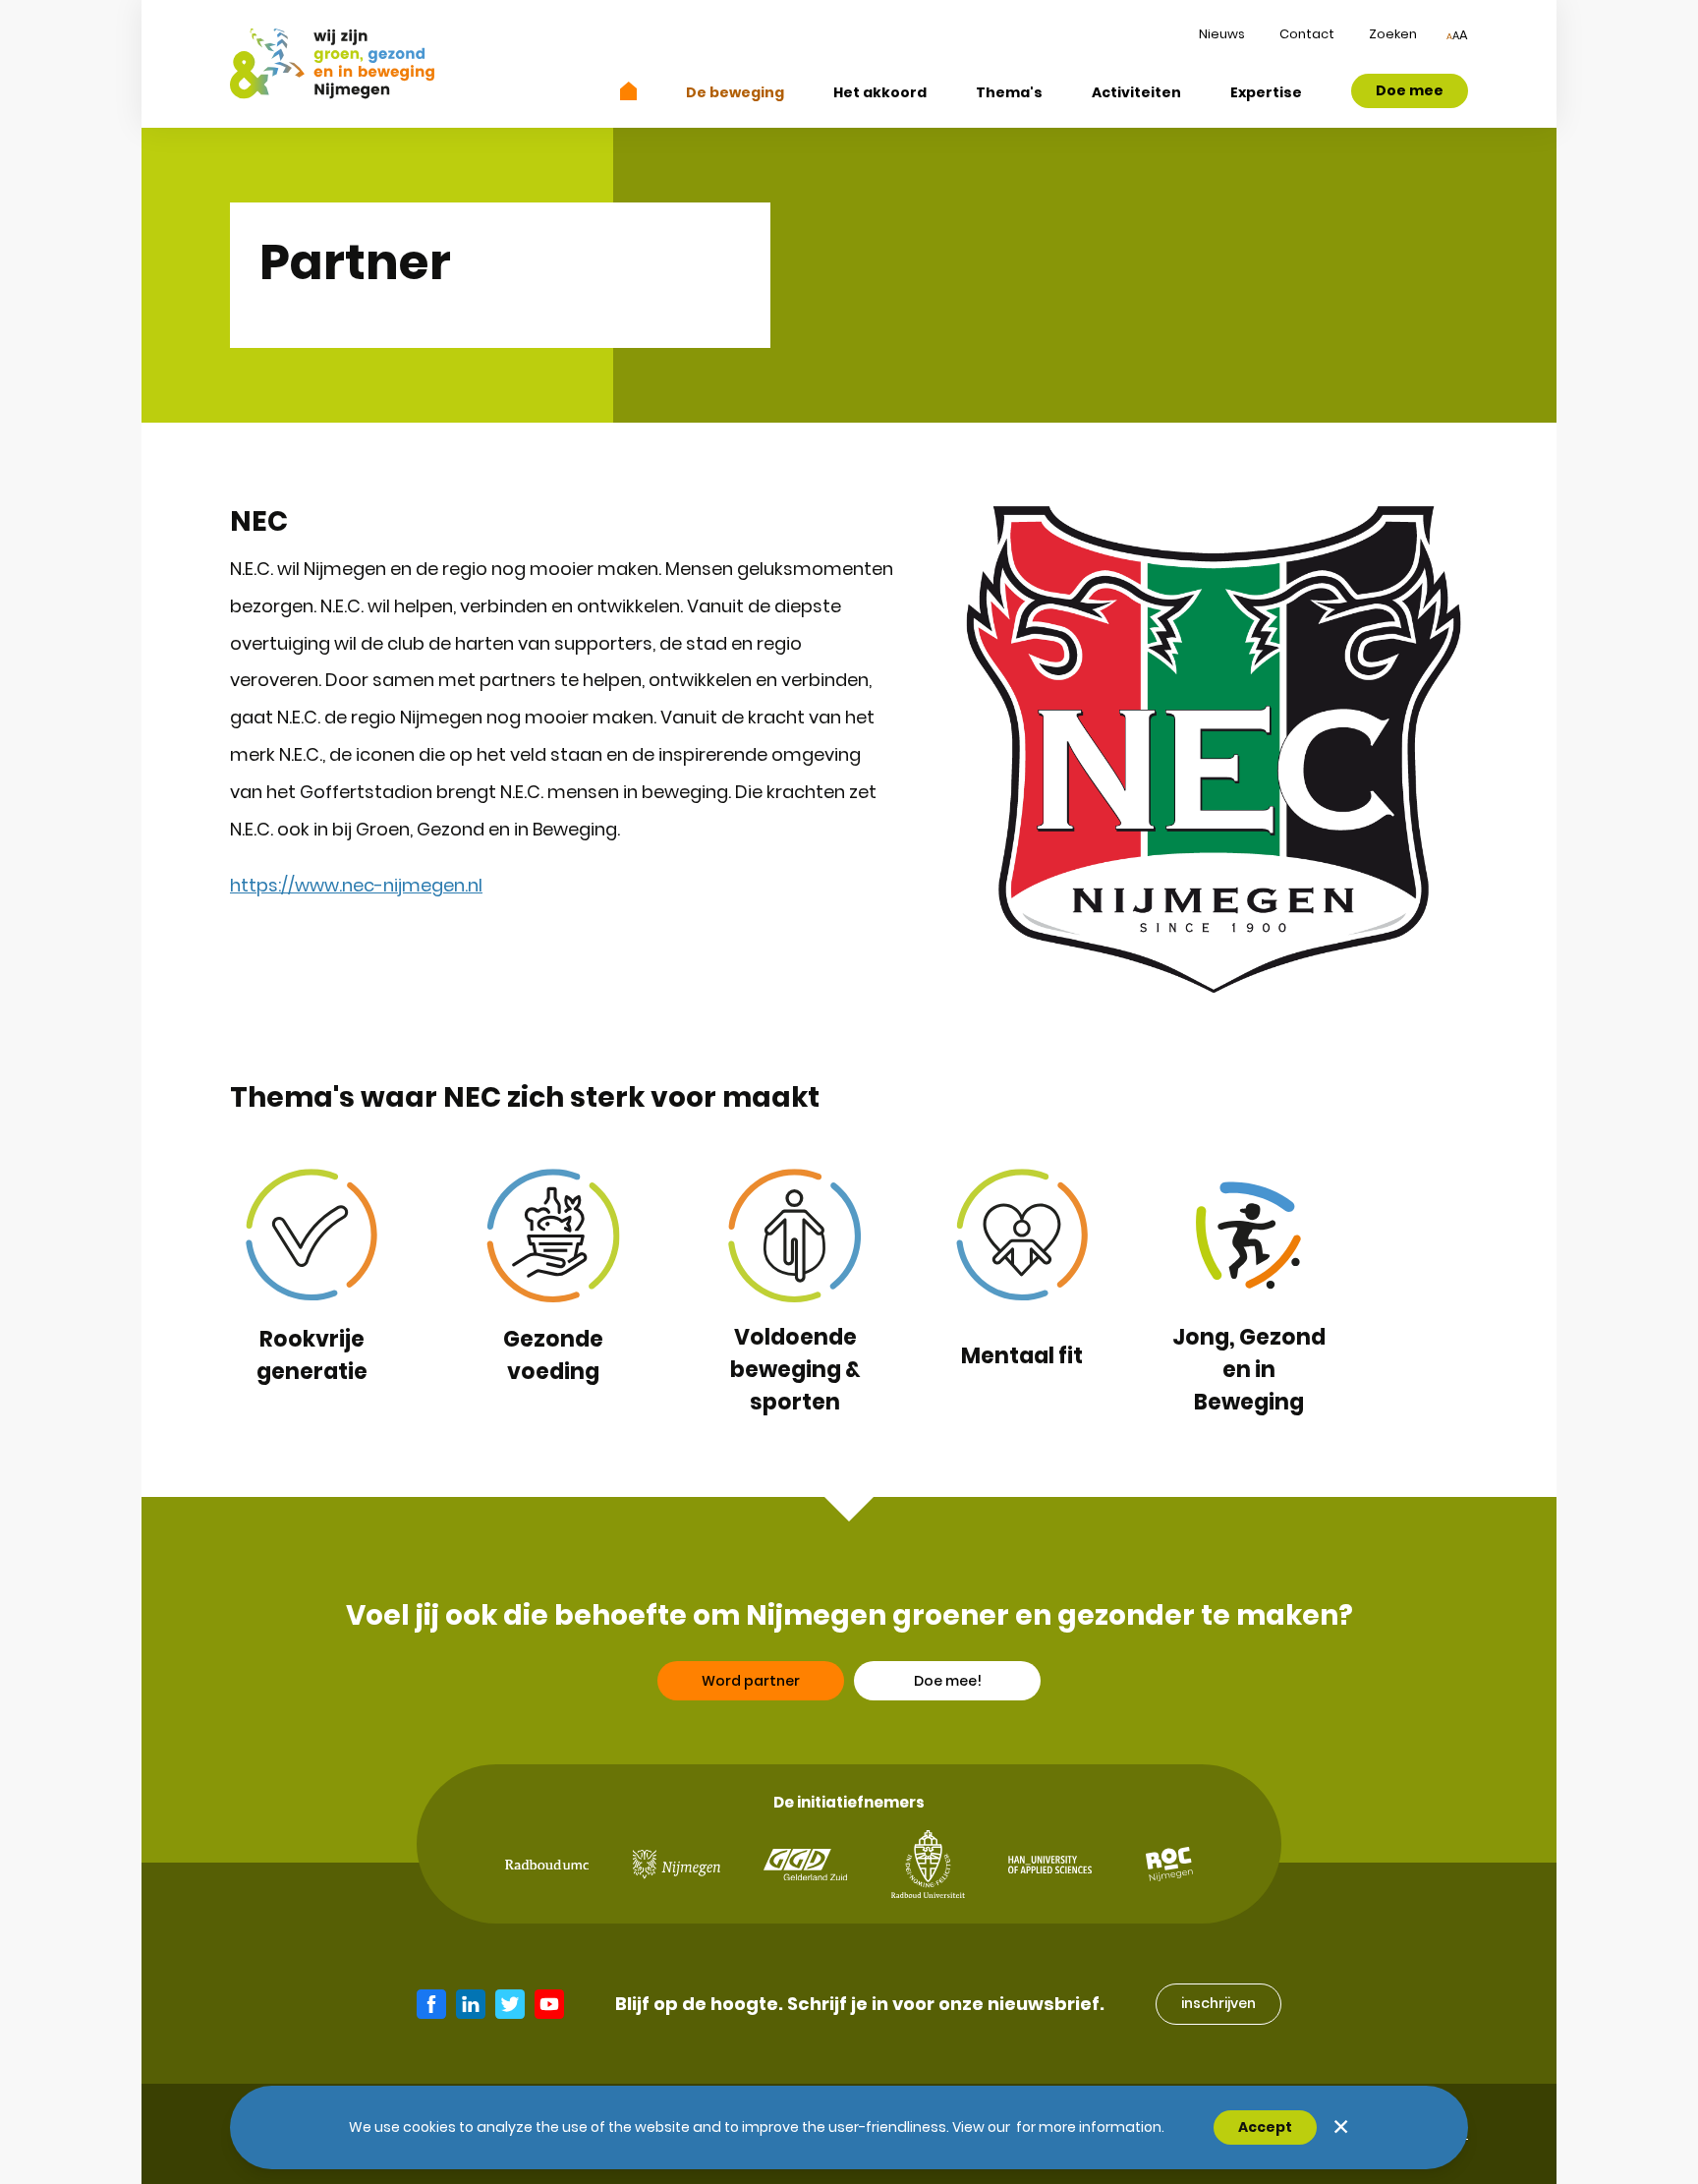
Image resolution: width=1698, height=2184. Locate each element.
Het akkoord (880, 92)
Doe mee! (948, 1681)
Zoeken (1393, 34)
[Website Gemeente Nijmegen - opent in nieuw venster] (677, 1865)
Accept (1265, 2127)
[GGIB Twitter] (510, 2004)
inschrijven (1218, 2003)
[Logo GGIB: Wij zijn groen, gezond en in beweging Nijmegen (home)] (332, 63)
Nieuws (1222, 34)
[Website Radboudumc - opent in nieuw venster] (547, 1865)
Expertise (1266, 92)
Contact (1307, 34)
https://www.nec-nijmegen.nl (356, 885)
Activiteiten (1136, 92)
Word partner (751, 1681)
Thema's (1009, 92)
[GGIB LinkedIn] (471, 2004)
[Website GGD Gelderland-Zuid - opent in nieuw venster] (805, 1865)
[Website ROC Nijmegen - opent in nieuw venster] (1169, 1864)
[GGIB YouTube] (549, 2004)
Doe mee (1410, 90)
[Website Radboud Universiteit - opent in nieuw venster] (928, 1864)
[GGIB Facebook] (431, 2004)
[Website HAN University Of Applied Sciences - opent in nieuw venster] (1050, 1865)
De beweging (735, 92)
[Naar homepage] (629, 91)
